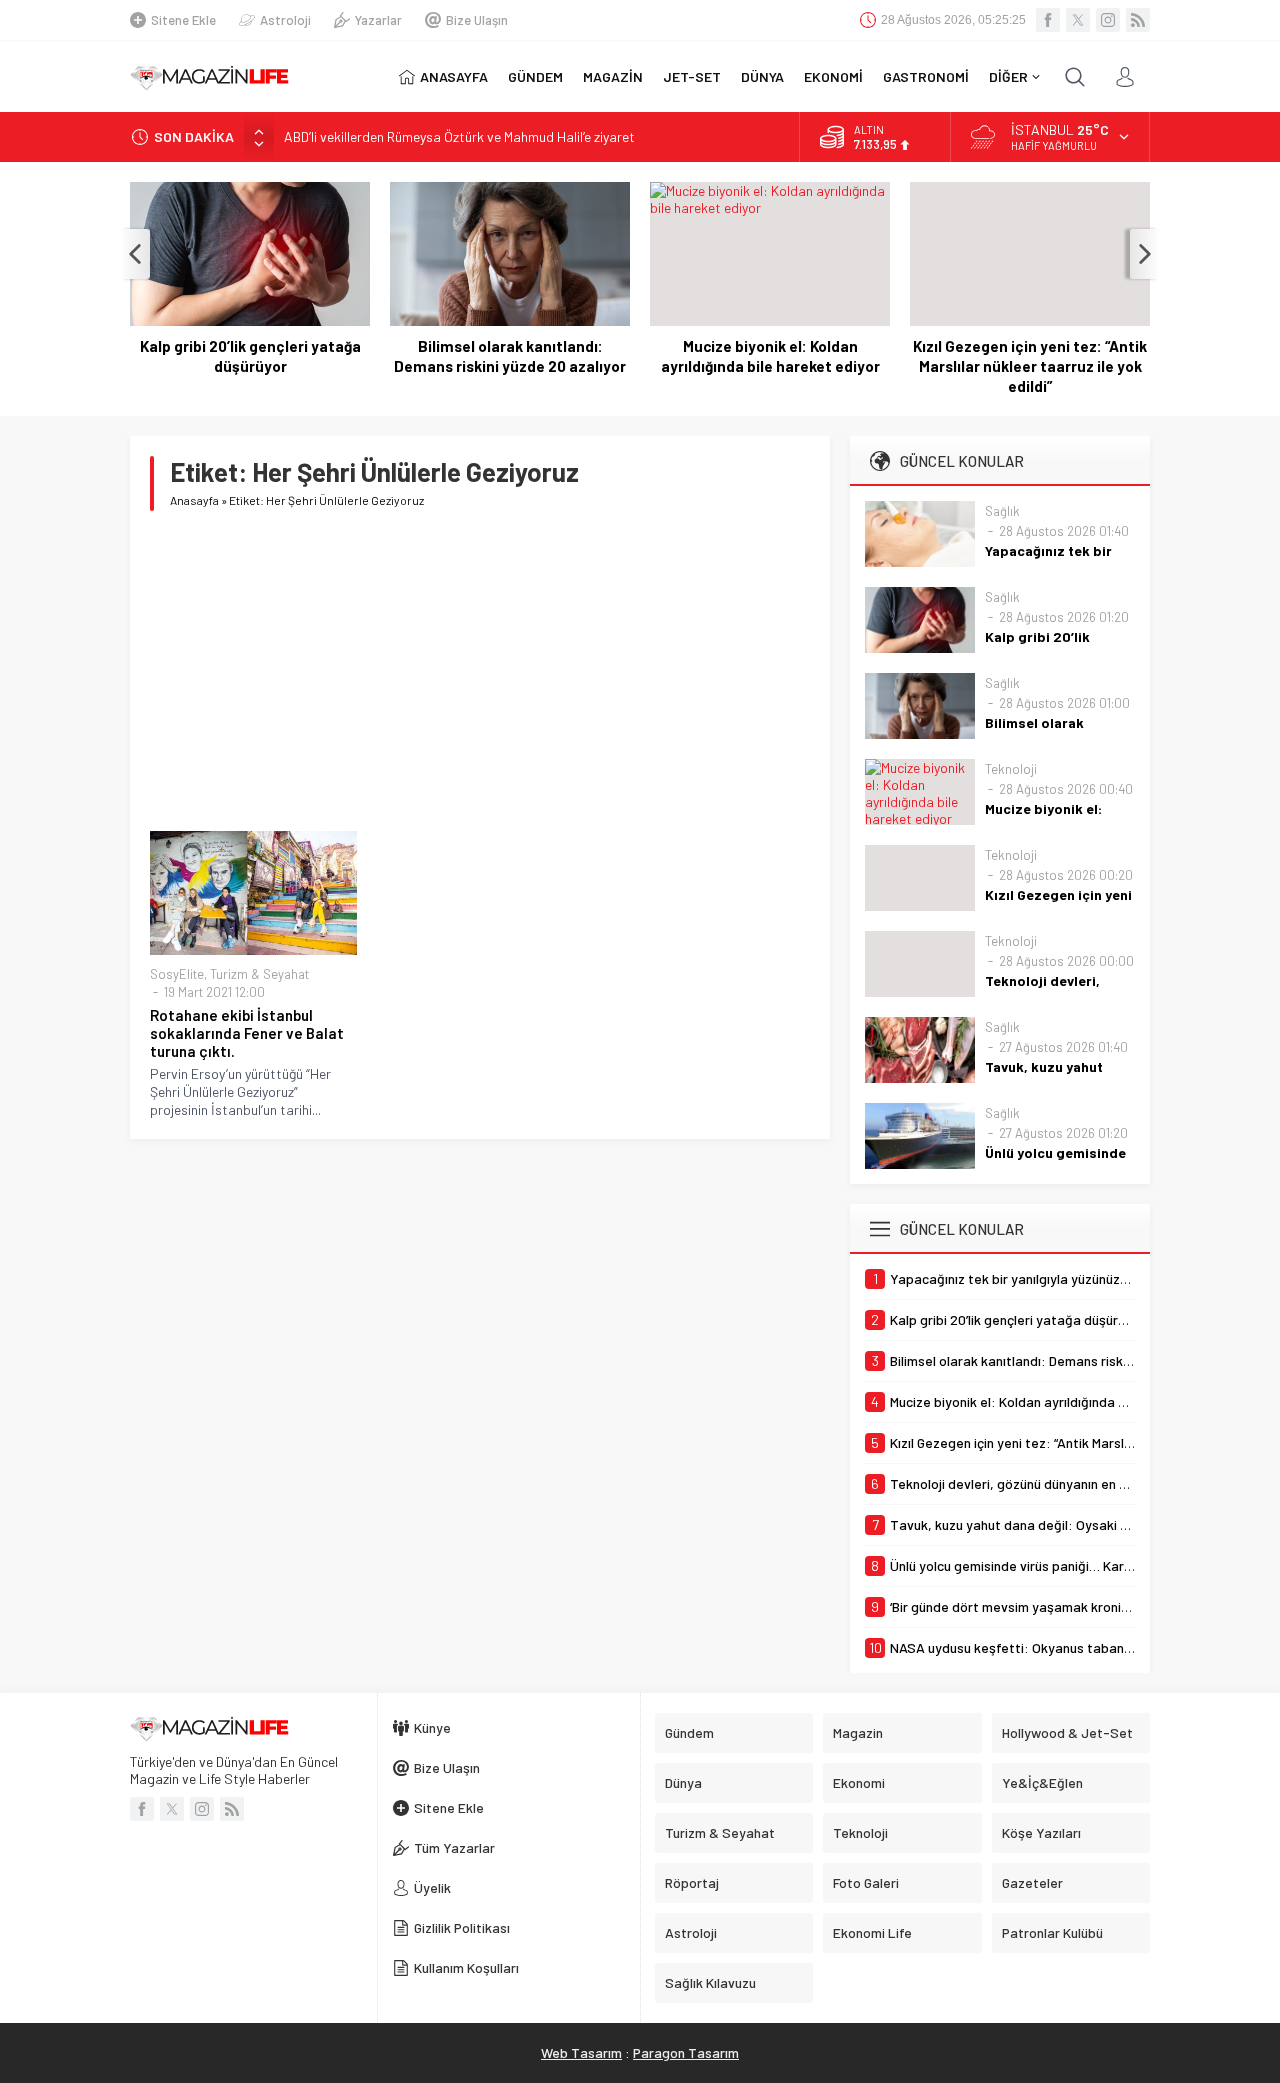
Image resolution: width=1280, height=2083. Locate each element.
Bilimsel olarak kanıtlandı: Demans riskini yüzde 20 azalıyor (510, 356)
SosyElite (177, 974)
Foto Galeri (866, 1882)
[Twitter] (1078, 20)
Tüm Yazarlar (454, 1847)
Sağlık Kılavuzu (710, 1982)
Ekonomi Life (872, 1932)
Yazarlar (378, 20)
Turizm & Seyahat (259, 974)
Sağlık (1002, 511)
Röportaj (692, 1882)
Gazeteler (1032, 1882)
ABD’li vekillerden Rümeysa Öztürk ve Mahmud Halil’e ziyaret (459, 136)
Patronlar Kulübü (1052, 1932)
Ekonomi (859, 1782)
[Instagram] (1108, 20)
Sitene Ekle (183, 20)
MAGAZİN (613, 76)
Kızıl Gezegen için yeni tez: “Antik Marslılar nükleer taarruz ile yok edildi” (1030, 366)
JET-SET (692, 76)
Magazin (858, 1732)
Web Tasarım (581, 2052)
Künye (432, 1727)
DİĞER (1008, 76)
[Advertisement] (480, 671)
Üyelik (432, 1887)
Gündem (689, 1732)
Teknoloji (1011, 769)
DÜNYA (762, 76)
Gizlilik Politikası (462, 1927)
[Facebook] (1048, 20)
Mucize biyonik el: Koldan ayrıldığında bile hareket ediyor (770, 356)
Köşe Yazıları (1041, 1832)
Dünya (683, 1782)
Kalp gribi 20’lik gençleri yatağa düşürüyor (250, 356)
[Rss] (1138, 20)
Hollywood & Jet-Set (1067, 1732)
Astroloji (285, 20)
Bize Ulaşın (477, 20)
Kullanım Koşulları (466, 1967)
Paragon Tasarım (686, 2052)
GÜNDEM (535, 76)
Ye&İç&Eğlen (1042, 1782)
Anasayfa (194, 500)
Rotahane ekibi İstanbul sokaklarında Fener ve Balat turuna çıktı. (247, 1033)
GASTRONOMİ (926, 76)
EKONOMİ (833, 76)
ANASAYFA (454, 76)
